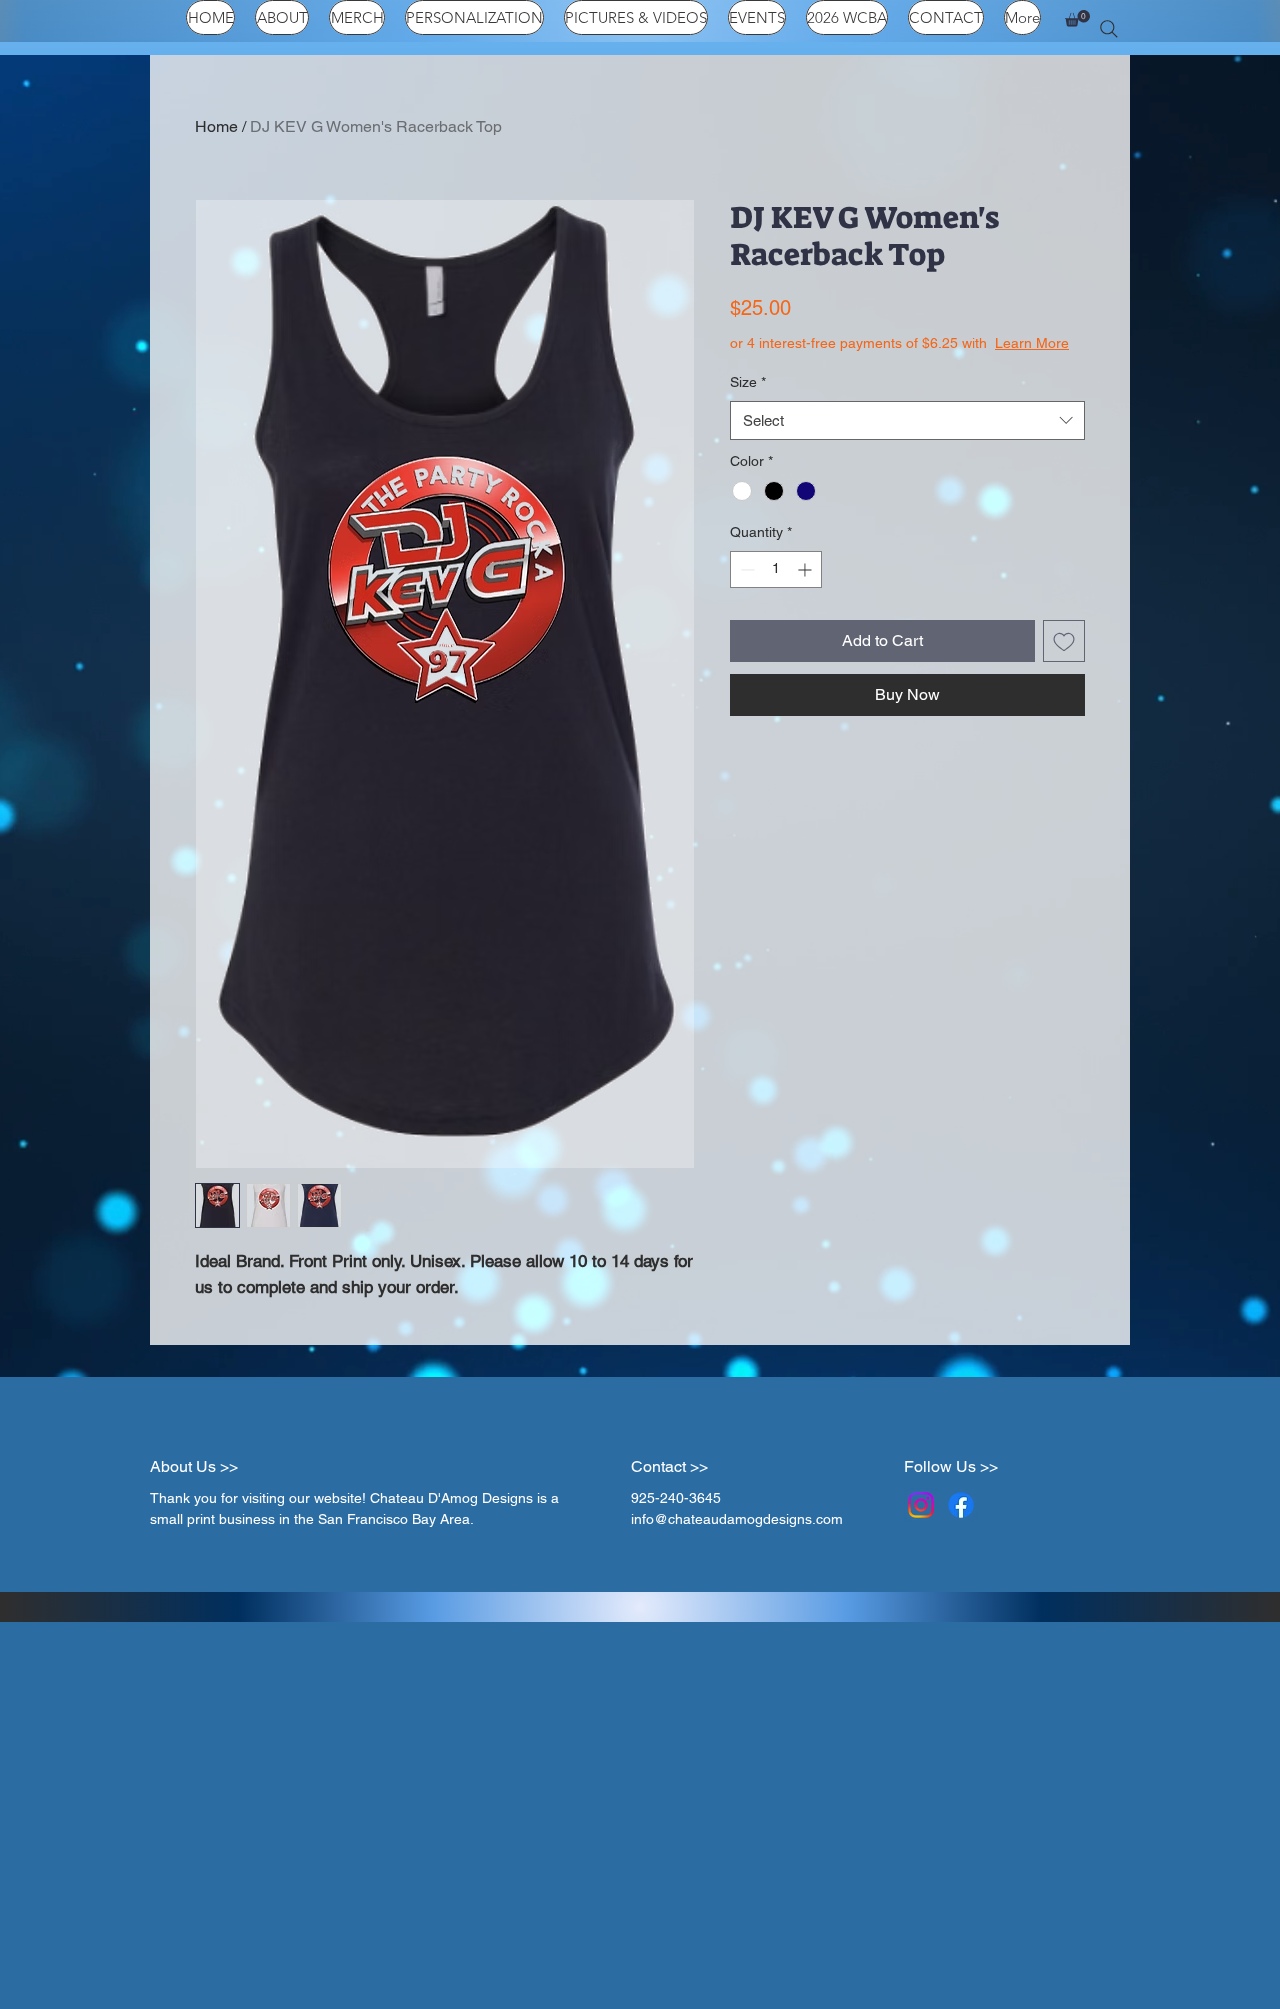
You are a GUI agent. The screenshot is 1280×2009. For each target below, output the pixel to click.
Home (216, 126)
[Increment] (806, 589)
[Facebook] (961, 1505)
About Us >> (194, 1466)
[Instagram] (921, 1505)
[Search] (1109, 29)
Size (748, 402)
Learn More (881, 363)
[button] (1077, 18)
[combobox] (907, 440)
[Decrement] (745, 589)
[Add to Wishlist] (1064, 661)
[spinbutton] (776, 589)
